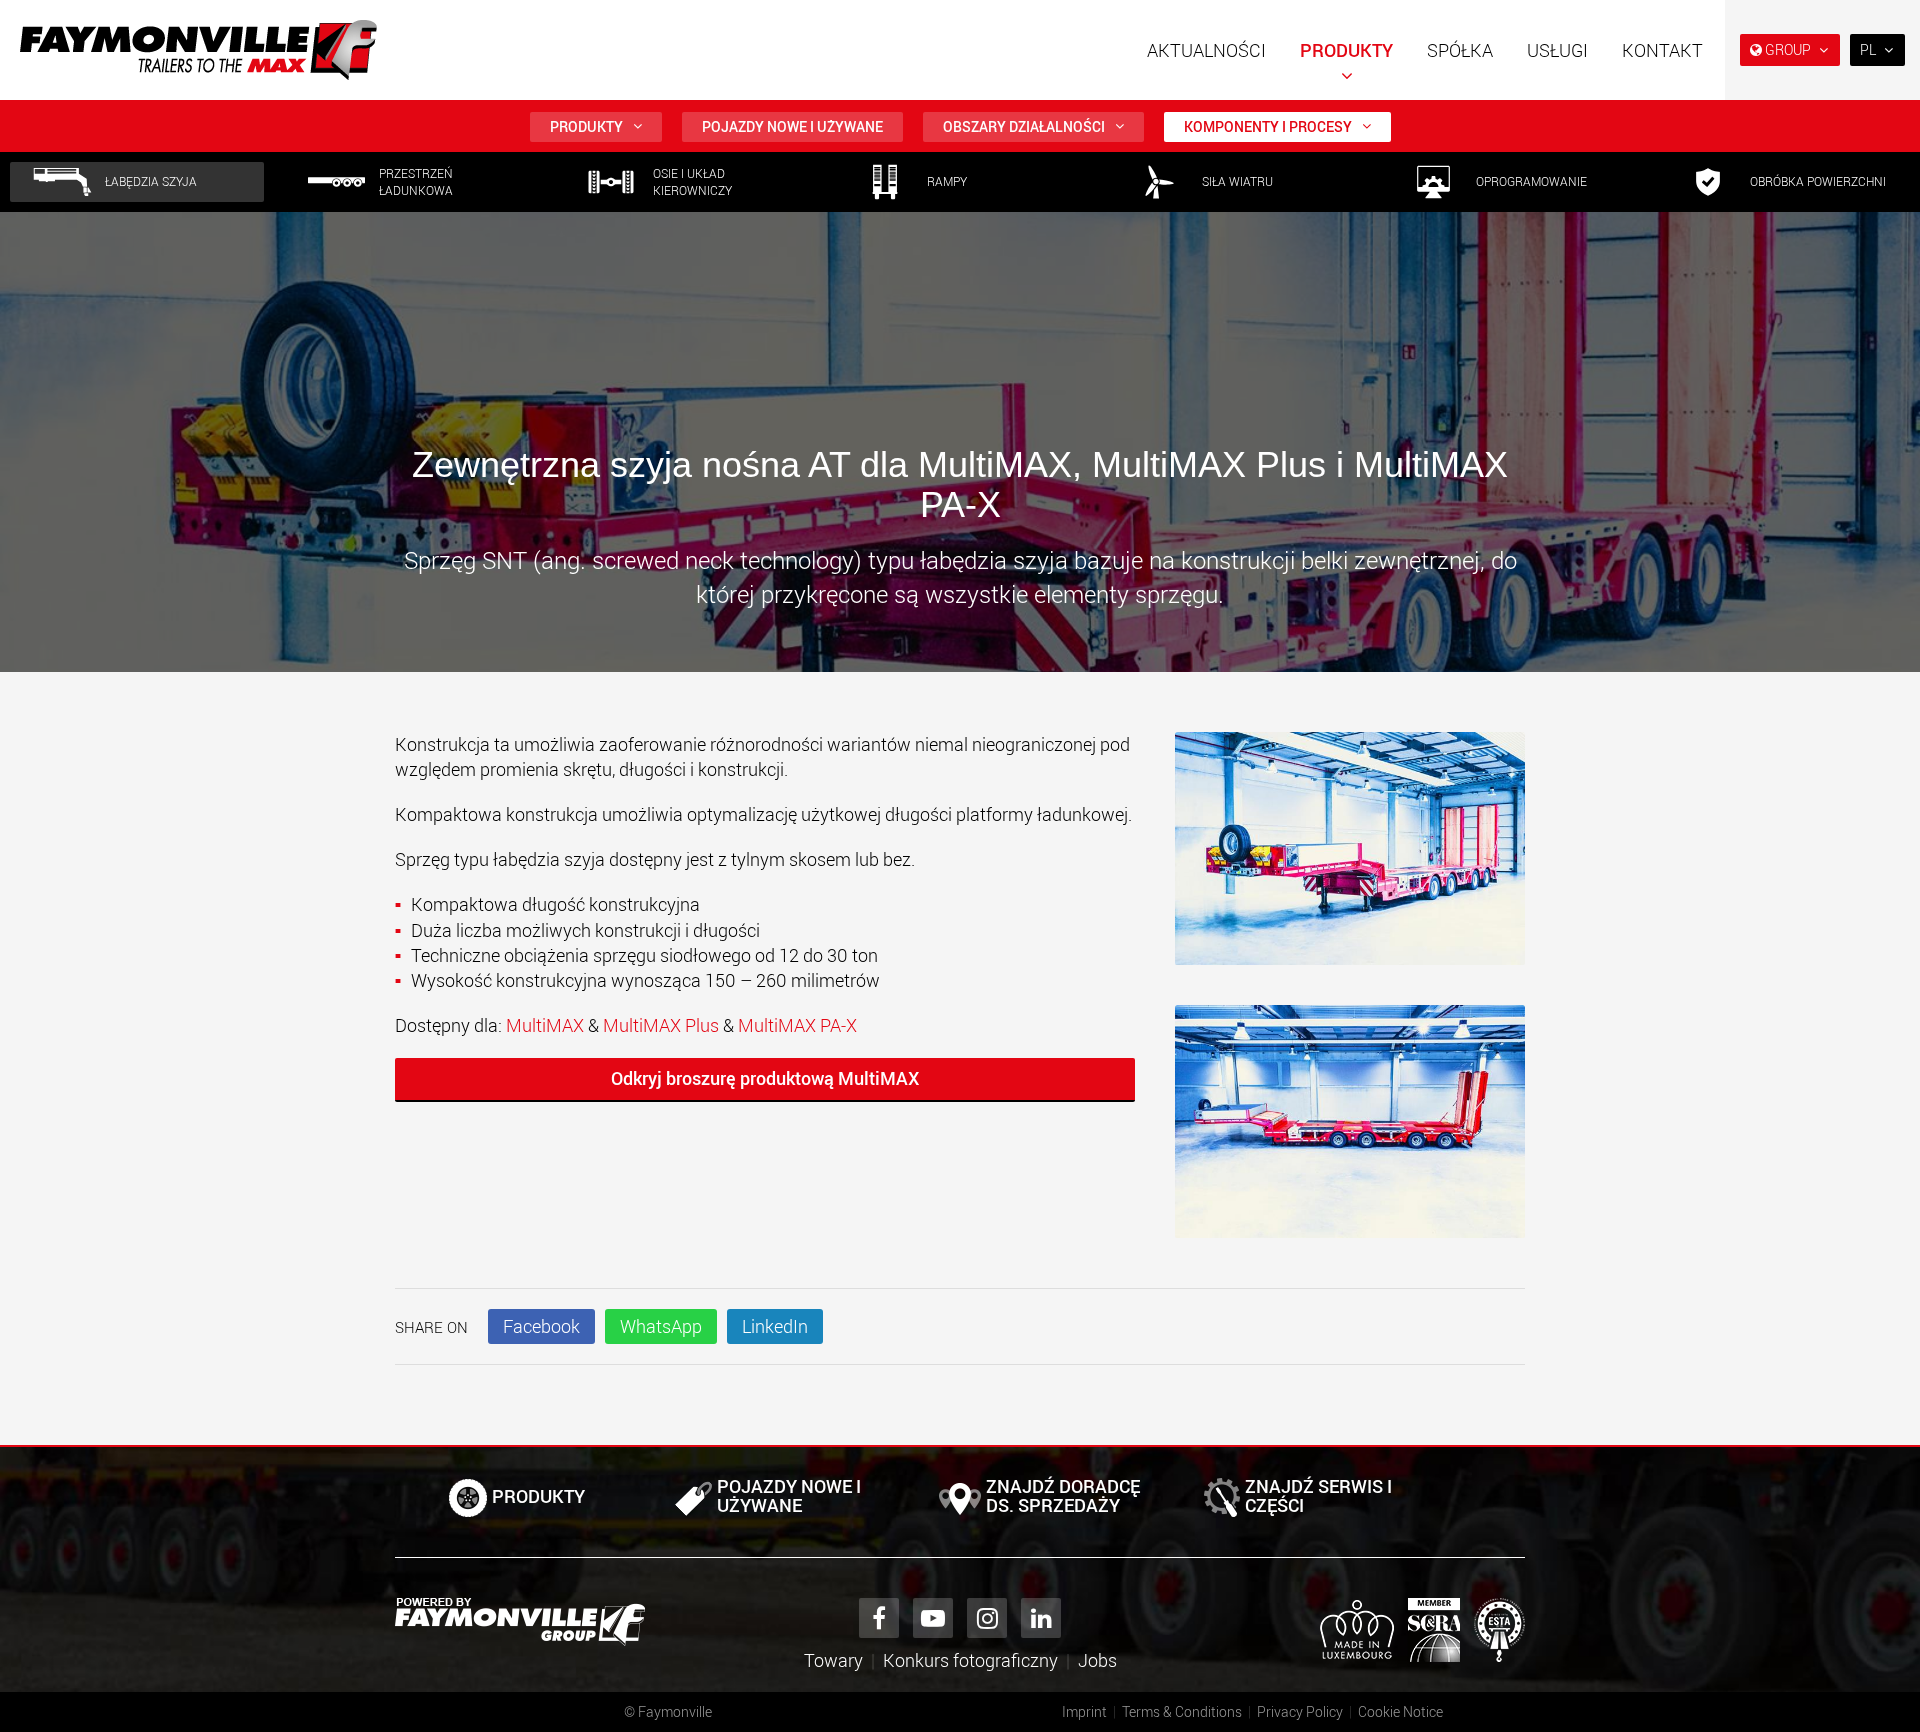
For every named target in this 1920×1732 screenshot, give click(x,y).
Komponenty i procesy (1268, 126)
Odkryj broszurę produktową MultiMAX (765, 1078)
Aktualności (1206, 50)
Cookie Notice (1400, 1711)
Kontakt (1662, 50)
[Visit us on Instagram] (987, 1618)
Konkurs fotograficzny (970, 1660)
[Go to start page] (198, 50)
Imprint (1084, 1711)
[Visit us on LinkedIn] (1041, 1618)
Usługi (1557, 50)
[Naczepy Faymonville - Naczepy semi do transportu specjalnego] (520, 1622)
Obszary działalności (1024, 126)
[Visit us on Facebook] (879, 1618)
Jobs (1097, 1660)
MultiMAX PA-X (797, 1025)
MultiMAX (547, 1025)
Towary (833, 1660)
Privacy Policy (1300, 1711)
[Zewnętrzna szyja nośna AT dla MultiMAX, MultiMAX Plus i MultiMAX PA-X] (1350, 858)
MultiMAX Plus (661, 1025)
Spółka (1460, 50)
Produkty (1346, 50)
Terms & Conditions (1182, 1711)
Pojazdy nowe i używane (792, 126)
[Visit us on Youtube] (933, 1618)
